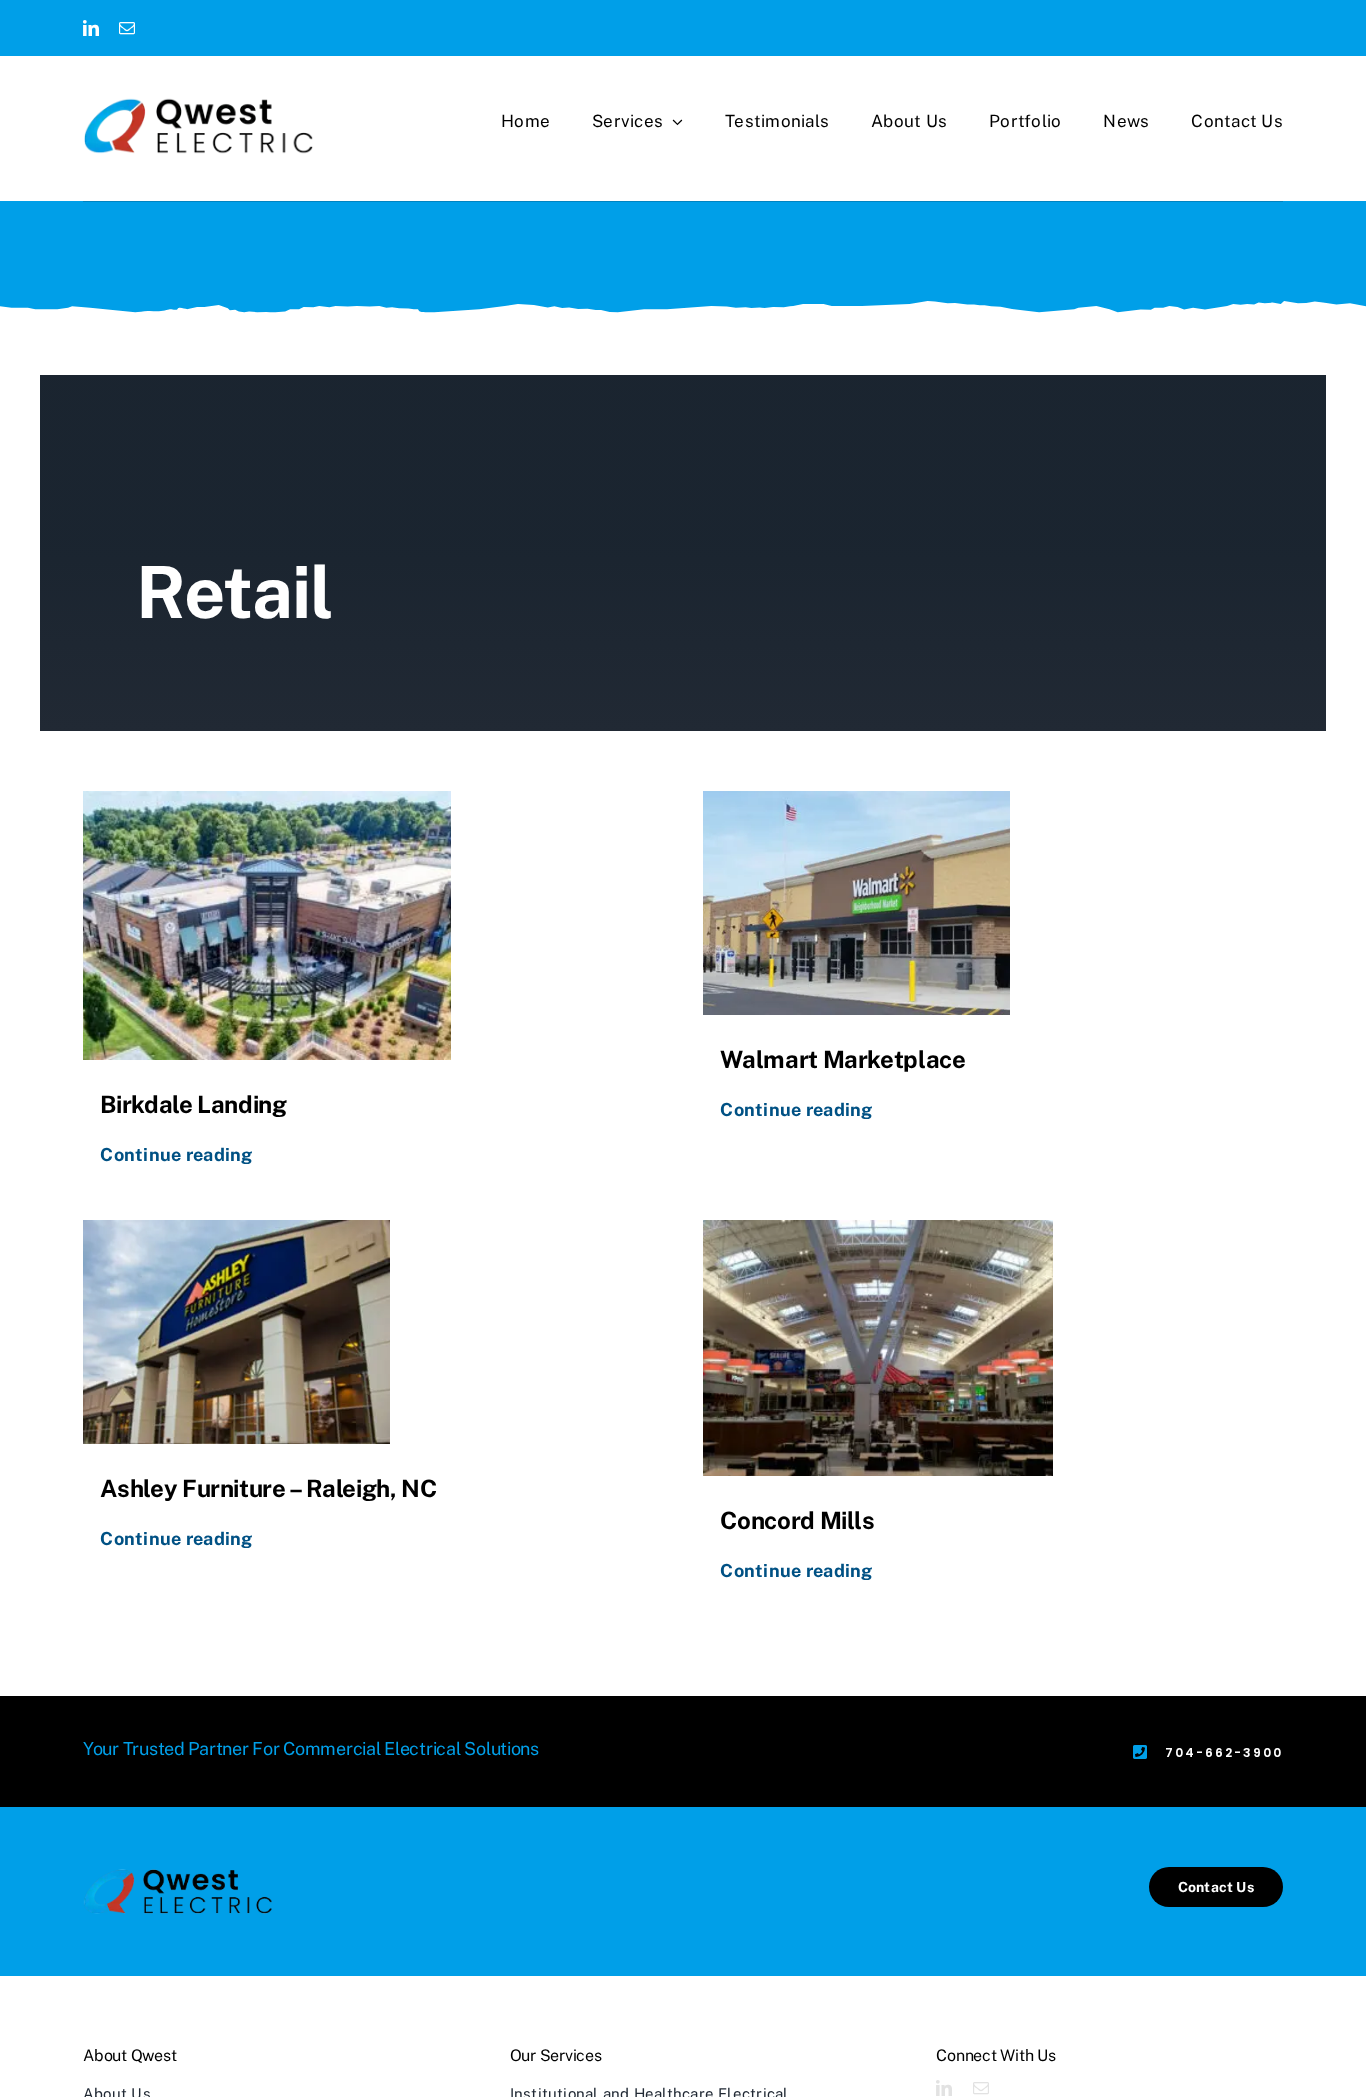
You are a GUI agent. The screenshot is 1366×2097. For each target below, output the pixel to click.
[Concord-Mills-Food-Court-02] (878, 1348)
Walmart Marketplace (842, 1059)
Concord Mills (797, 1520)
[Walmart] (856, 903)
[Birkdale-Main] (267, 925)
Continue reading (176, 1154)
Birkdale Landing (193, 1104)
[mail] (127, 28)
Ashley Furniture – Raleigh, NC (268, 1488)
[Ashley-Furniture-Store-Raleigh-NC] (236, 1332)
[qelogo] (198, 126)
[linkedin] (91, 28)
